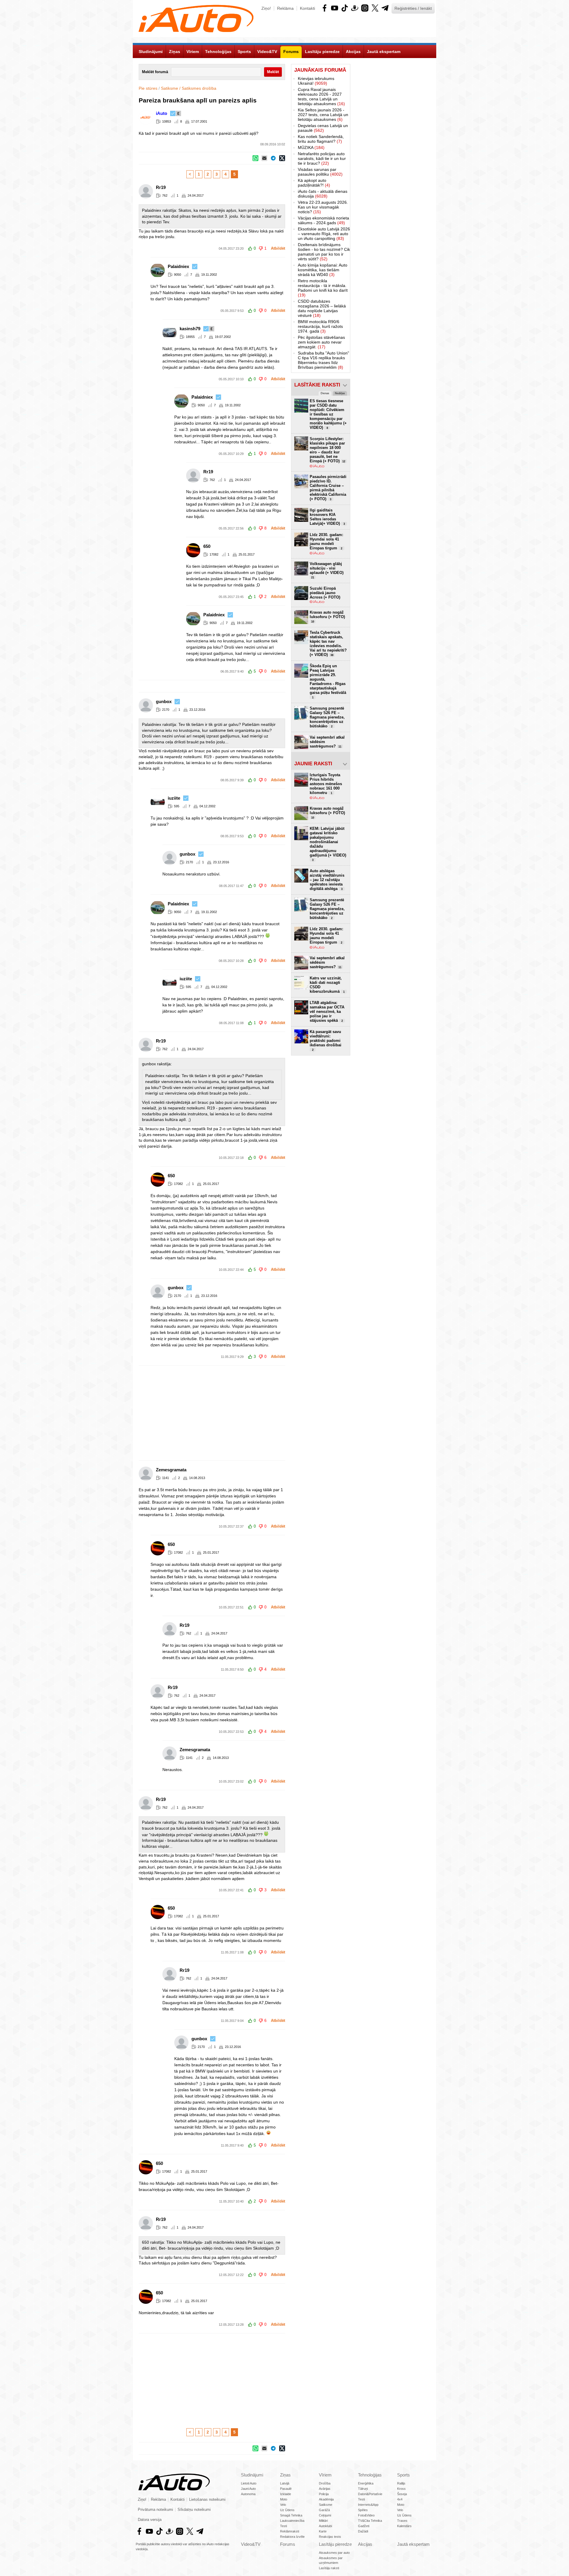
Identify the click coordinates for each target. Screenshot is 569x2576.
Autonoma (248, 2494)
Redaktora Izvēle (292, 2537)
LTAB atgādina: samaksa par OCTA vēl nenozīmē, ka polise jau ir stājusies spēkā (327, 1012)
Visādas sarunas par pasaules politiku (320, 172)
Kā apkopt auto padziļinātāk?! (314, 183)
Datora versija (150, 2520)
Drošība (325, 2483)
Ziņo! (266, 8)
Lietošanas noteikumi (207, 2500)
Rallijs (401, 2483)
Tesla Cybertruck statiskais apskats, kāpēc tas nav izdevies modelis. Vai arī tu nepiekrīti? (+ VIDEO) (328, 644)
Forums (288, 2544)
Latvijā (285, 2483)
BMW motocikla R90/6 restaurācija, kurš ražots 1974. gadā (320, 326)
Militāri (323, 2521)
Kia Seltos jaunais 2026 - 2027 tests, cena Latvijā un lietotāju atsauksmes (323, 115)
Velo (283, 2505)
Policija (324, 2494)
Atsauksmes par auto (334, 2553)
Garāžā (324, 2510)
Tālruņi (363, 2489)
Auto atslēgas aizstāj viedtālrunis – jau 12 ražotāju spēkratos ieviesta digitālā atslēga (327, 880)
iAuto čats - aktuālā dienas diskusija (323, 194)
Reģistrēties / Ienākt (413, 8)
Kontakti (307, 8)
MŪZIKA (311, 147)
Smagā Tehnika (291, 2515)
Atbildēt (278, 248)
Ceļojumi (325, 2515)
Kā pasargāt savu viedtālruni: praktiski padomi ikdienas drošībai (326, 1040)
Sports (403, 2475)
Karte (323, 2531)
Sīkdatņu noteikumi (194, 2510)
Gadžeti (364, 2526)
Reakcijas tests (330, 2537)
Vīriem (325, 2475)
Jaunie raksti (313, 764)
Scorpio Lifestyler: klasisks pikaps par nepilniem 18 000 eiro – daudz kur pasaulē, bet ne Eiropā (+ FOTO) (327, 450)
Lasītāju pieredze (335, 2544)
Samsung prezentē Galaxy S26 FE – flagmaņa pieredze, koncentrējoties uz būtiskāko (327, 717)
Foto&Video (366, 2515)
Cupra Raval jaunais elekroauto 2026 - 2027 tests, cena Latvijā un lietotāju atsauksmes (321, 97)
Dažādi (363, 2531)
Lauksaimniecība (292, 2521)
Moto (284, 2499)
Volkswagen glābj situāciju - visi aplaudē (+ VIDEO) (327, 570)
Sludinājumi (252, 2475)
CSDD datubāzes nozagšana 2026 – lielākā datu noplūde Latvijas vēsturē (322, 308)
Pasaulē (286, 2489)
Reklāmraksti (290, 2531)
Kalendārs (404, 2526)
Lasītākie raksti (317, 385)
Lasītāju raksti (329, 2568)
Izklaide (286, 2494)
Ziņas (285, 2475)
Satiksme (326, 2505)
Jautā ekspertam (413, 2544)
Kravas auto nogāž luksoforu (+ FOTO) (327, 617)
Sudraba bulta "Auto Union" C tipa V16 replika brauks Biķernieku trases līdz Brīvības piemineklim (323, 360)
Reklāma (285, 8)
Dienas (325, 393)
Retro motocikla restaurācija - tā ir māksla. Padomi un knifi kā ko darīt (323, 288)
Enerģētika (366, 2483)
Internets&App (368, 2505)
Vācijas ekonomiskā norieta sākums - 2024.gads (323, 220)
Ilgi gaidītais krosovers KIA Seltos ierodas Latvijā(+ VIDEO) (327, 517)
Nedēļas (340, 393)
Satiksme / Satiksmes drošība (189, 88)
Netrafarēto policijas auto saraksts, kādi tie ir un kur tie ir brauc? (322, 158)
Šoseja (402, 2494)
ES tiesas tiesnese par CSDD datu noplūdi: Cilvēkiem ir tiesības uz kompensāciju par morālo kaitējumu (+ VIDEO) (328, 414)
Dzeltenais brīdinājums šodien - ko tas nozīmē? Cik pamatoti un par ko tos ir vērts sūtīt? (324, 252)
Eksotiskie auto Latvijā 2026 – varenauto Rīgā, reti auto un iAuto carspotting (324, 234)
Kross (401, 2489)
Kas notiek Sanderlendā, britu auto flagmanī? (321, 139)
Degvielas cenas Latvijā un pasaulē (323, 128)
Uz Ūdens (287, 2510)
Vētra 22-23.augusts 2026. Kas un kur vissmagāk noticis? (323, 207)
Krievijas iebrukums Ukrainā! (316, 81)
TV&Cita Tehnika (370, 2521)
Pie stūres (148, 88)
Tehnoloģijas (370, 2475)
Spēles (363, 2510)
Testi (283, 2526)
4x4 (400, 2499)
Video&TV (251, 2544)
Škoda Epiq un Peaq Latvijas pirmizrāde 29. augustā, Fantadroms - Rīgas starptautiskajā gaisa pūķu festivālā (328, 681)
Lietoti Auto (249, 2483)
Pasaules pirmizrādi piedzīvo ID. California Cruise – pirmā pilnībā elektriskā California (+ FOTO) (328, 488)
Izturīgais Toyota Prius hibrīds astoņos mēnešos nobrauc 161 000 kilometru (326, 784)
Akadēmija (326, 2499)
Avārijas (325, 2489)
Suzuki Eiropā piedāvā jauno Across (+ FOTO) (325, 593)
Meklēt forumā (155, 72)
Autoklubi (325, 2526)
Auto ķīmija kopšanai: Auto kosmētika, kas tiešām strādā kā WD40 (323, 270)
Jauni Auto (248, 2489)
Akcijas (365, 2544)
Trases (402, 2521)
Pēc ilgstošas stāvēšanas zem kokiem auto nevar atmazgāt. (321, 342)
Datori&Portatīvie (370, 2494)
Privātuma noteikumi (155, 2510)
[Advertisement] (284, 1413)
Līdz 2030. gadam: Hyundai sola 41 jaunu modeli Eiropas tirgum (326, 541)
